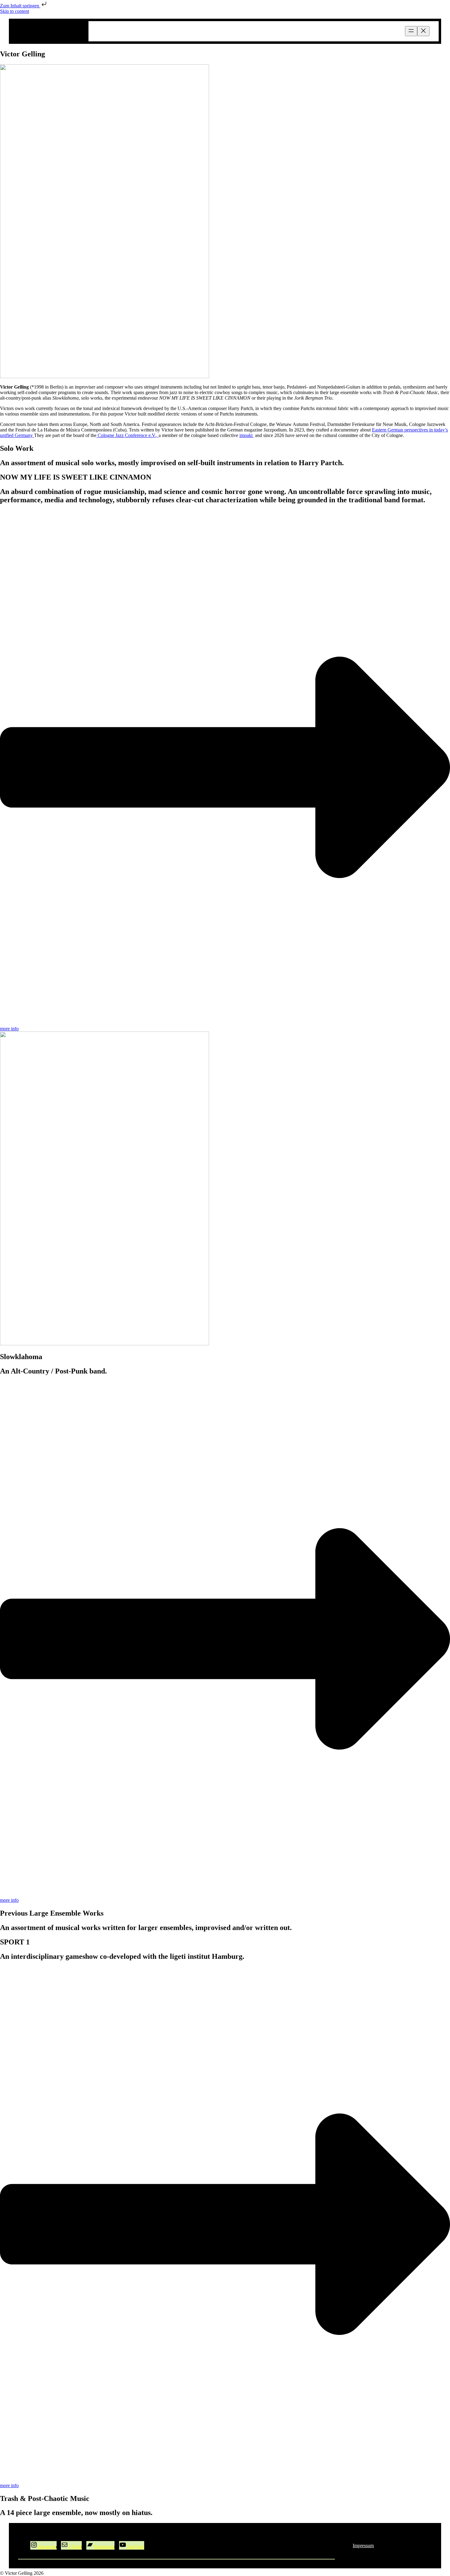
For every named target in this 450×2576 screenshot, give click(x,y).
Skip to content (15, 11)
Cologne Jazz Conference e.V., (127, 435)
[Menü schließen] (423, 31)
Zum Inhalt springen (20, 6)
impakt (247, 435)
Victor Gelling (50, 31)
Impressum (363, 2546)
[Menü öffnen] (411, 31)
